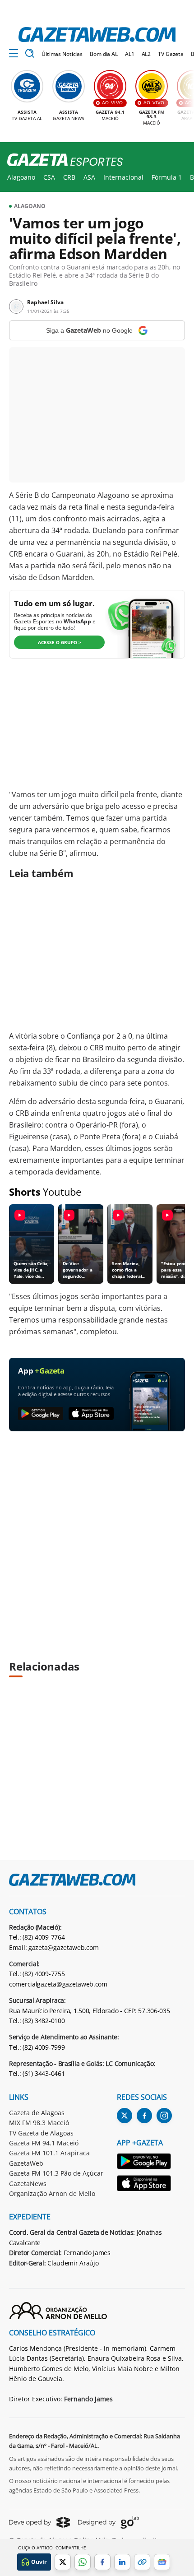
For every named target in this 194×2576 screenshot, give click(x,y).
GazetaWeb (26, 2163)
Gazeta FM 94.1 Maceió (44, 2143)
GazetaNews (28, 2184)
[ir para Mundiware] (39, 2522)
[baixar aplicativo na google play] (41, 1414)
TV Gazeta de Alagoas (41, 2133)
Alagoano (21, 177)
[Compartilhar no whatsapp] (83, 2562)
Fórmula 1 (167, 177)
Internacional (123, 177)
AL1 (130, 54)
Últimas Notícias (62, 54)
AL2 (146, 54)
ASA (89, 177)
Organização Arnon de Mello (52, 2193)
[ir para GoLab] (109, 2522)
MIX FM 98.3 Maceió (39, 2123)
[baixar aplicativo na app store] (91, 1414)
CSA (49, 177)
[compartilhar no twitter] (63, 2562)
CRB (69, 177)
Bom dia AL (104, 54)
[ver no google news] (162, 2562)
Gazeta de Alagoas (37, 2113)
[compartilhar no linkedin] (122, 2562)
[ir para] (144, 2163)
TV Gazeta (171, 54)
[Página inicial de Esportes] (62, 160)
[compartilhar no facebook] (102, 2562)
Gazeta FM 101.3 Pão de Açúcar (56, 2173)
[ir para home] (97, 35)
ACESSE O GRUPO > (60, 642)
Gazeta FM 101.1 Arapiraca (49, 2153)
